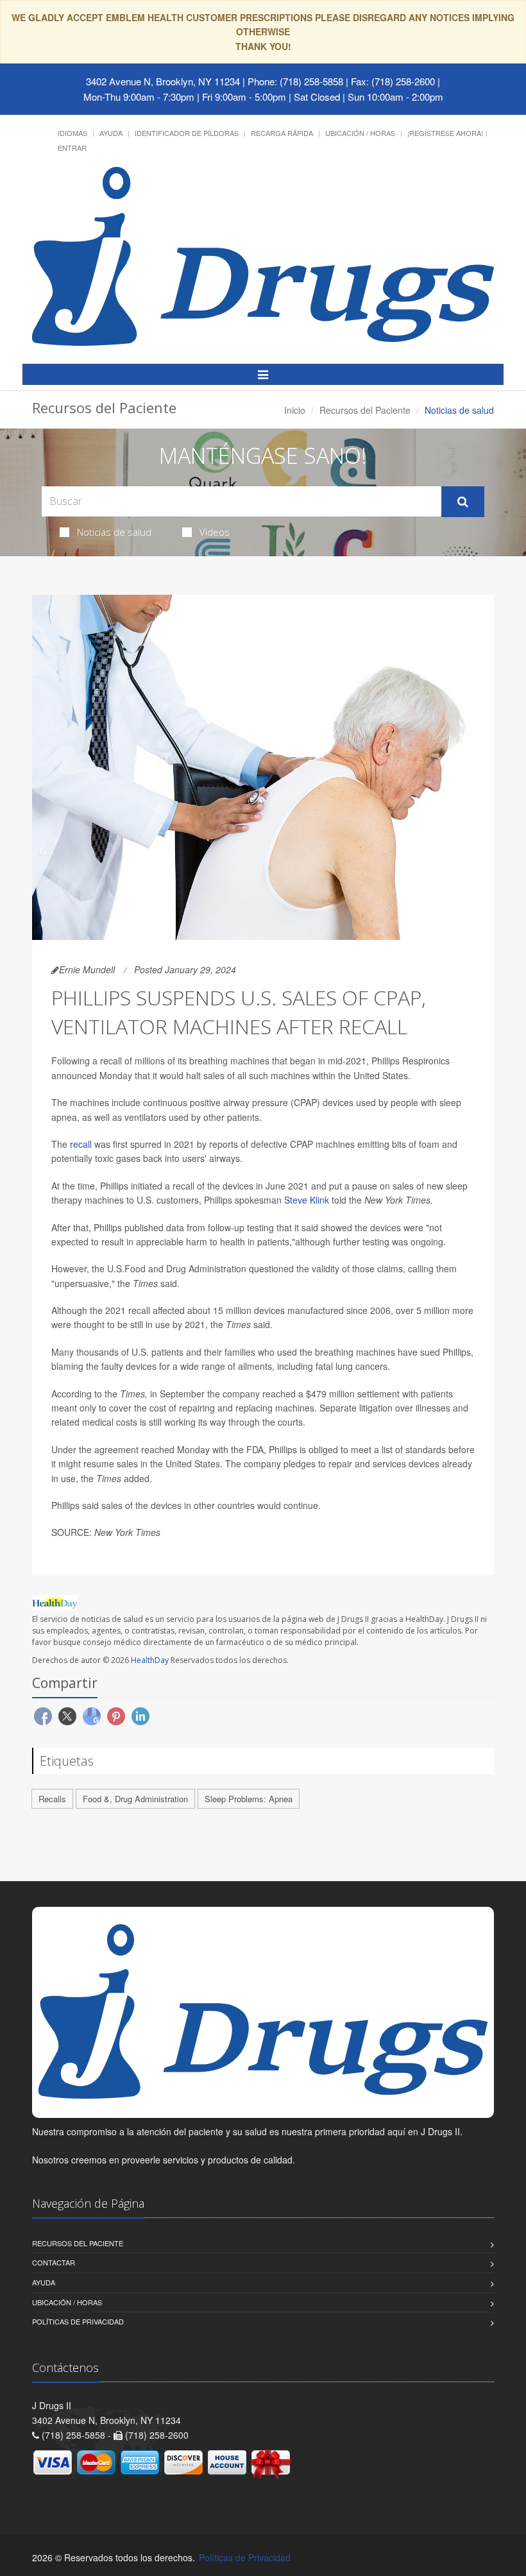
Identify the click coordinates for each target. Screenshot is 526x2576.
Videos (215, 532)
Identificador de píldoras (187, 133)
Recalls (52, 1799)
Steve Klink (307, 1200)
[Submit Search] (463, 502)
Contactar (54, 2262)
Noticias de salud (114, 532)
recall (81, 1144)
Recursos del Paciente (365, 410)
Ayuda (111, 133)
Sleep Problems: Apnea (249, 1799)
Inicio (295, 410)
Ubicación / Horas (360, 133)
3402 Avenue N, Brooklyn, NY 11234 (163, 81)
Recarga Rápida (282, 133)
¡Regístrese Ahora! (445, 133)
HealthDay (150, 1660)
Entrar (72, 148)
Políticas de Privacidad (78, 2321)
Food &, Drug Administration (135, 1799)
